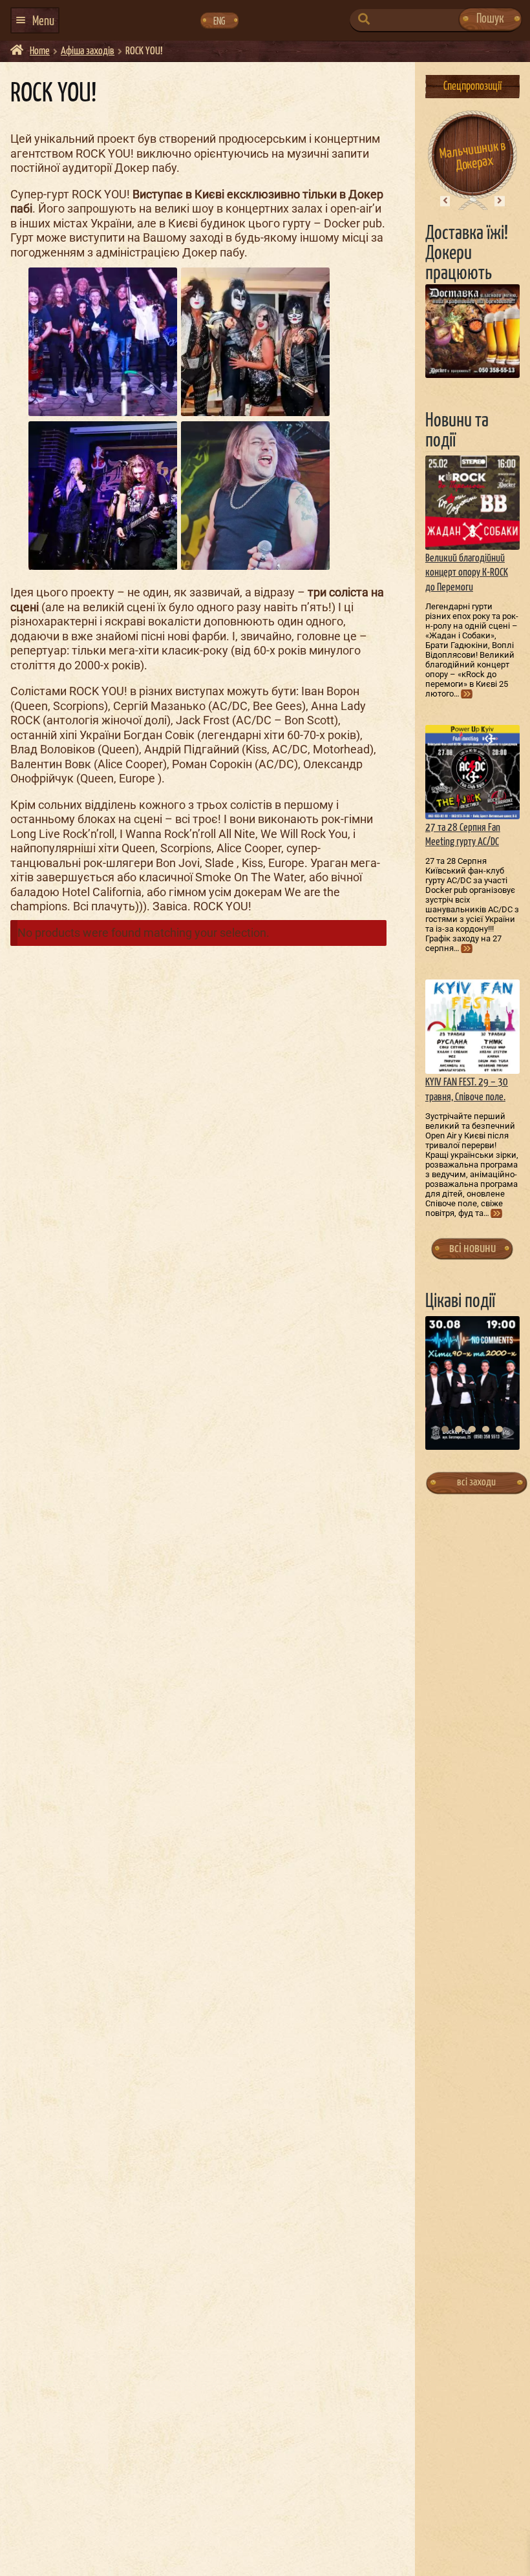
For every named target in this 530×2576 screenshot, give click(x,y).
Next (500, 201)
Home (40, 51)
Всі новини (472, 1248)
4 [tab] (486, 1429)
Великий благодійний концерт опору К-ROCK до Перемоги (467, 573)
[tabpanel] (472, 1383)
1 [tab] (445, 1429)
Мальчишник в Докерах (473, 155)
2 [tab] (459, 1429)
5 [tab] (499, 1429)
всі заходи (476, 1482)
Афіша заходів (88, 51)
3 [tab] (472, 1429)
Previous (445, 201)
